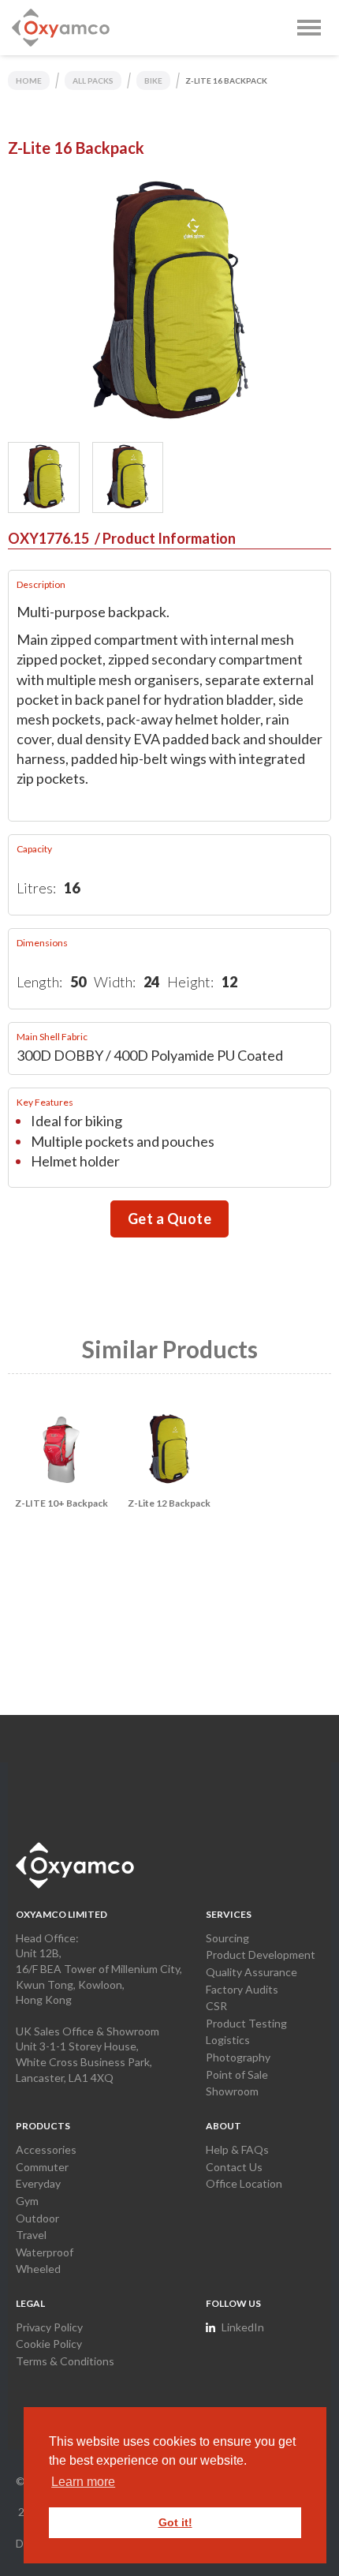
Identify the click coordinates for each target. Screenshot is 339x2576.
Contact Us (234, 2167)
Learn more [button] (83, 2482)
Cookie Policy (49, 2344)
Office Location (244, 2183)
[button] (309, 28)
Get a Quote (170, 1219)
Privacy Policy (49, 2327)
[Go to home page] (75, 1865)
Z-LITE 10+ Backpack (61, 1503)
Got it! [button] (175, 2522)
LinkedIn (243, 2327)
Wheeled (38, 2269)
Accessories (46, 2149)
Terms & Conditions (65, 2361)
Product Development (261, 1954)
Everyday (38, 2183)
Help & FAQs (237, 2149)
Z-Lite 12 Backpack (169, 1503)
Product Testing (246, 2023)
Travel (31, 2235)
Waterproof (45, 2252)
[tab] (44, 477)
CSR (216, 2006)
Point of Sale (237, 2074)
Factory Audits (242, 1989)
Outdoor (37, 2218)
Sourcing (227, 1938)
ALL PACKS (93, 80)
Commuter (42, 2167)
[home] (61, 28)
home (29, 80)
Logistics (228, 2040)
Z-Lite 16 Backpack (226, 80)
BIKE (153, 80)
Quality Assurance (251, 1972)
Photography (238, 2057)
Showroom (232, 2091)
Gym (27, 2201)
